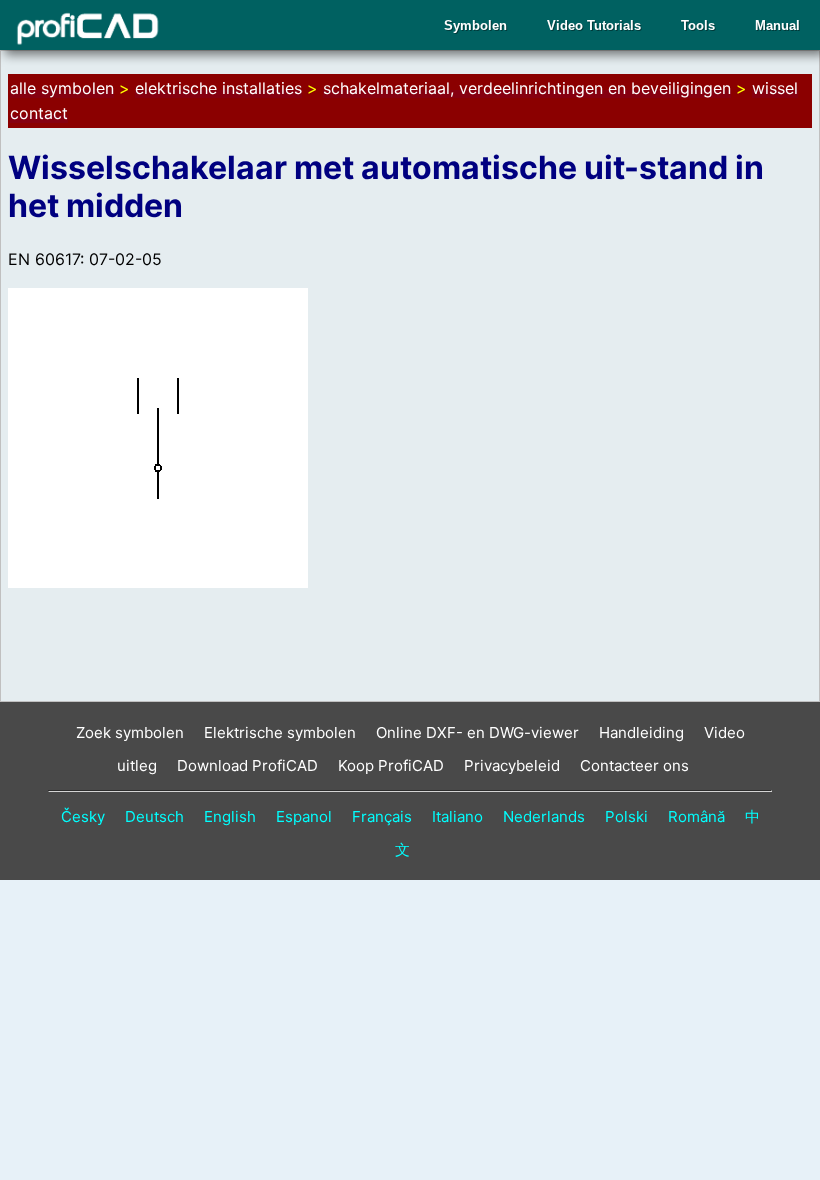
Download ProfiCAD (247, 765)
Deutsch (154, 816)
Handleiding (641, 732)
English (230, 816)
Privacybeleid (512, 765)
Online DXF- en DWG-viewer (477, 732)
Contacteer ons (634, 765)
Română (696, 816)
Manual (777, 25)
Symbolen (475, 25)
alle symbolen (62, 88)
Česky (83, 816)
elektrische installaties (218, 88)
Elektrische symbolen (280, 732)
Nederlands (544, 816)
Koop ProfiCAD (391, 765)
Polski (626, 816)
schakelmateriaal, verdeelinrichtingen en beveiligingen (527, 88)
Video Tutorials (594, 25)
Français (382, 816)
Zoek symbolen (130, 732)
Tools (698, 25)
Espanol (304, 816)
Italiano (457, 816)
